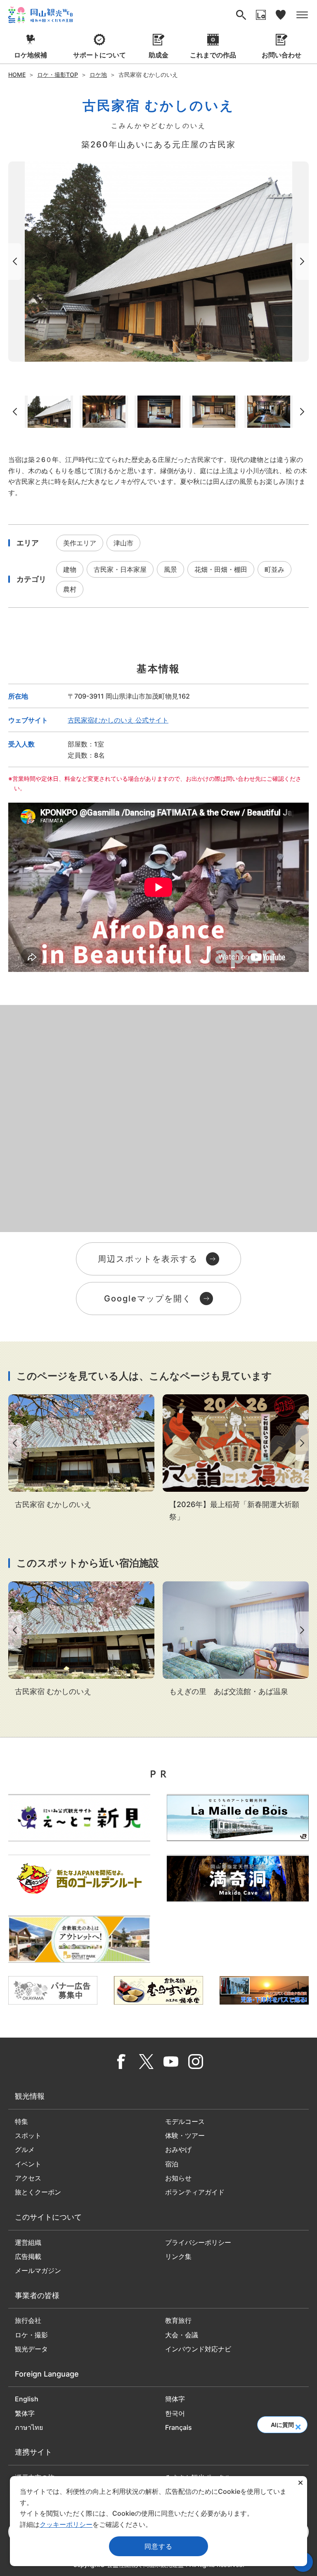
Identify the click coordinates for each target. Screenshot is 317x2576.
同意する (158, 2546)
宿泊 (172, 2164)
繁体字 (25, 2413)
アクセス (28, 2178)
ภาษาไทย (29, 2427)
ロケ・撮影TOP (58, 75)
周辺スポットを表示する (148, 1259)
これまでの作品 (213, 55)
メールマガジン (38, 2270)
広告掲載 (28, 2256)
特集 (21, 2121)
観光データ (31, 2349)
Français (179, 2427)
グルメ (25, 2149)
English (27, 2399)
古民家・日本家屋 (120, 569)
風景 (170, 569)
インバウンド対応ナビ (198, 2349)
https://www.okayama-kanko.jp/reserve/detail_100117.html (81, 1453)
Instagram (196, 2062)
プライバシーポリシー (198, 2242)
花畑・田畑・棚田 (221, 569)
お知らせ (178, 2178)
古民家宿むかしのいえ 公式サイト (118, 720)
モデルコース (185, 2121)
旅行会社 (28, 2320)
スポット (28, 2135)
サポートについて (99, 55)
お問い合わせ (282, 55)
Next (304, 262)
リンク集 (178, 2256)
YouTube (171, 2062)
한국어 (175, 2413)
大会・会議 (182, 2335)
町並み (274, 569)
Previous (13, 262)
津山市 (123, 543)
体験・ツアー (185, 2135)
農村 (70, 589)
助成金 (158, 55)
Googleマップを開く (148, 1299)
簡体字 (175, 2399)
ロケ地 (98, 75)
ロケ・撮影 (31, 2335)
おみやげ (178, 2149)
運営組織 (28, 2242)
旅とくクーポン (38, 2192)
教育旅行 (178, 2320)
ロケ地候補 (31, 55)
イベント (28, 2164)
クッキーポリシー (66, 2524)
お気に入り (281, 15)
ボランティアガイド (195, 2192)
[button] (298, 2424)
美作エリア (80, 543)
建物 (70, 569)
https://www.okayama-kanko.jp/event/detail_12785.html (236, 1459)
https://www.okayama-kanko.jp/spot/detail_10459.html (236, 1640)
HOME (17, 75)
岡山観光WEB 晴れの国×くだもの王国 (40, 15)
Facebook (121, 2062)
